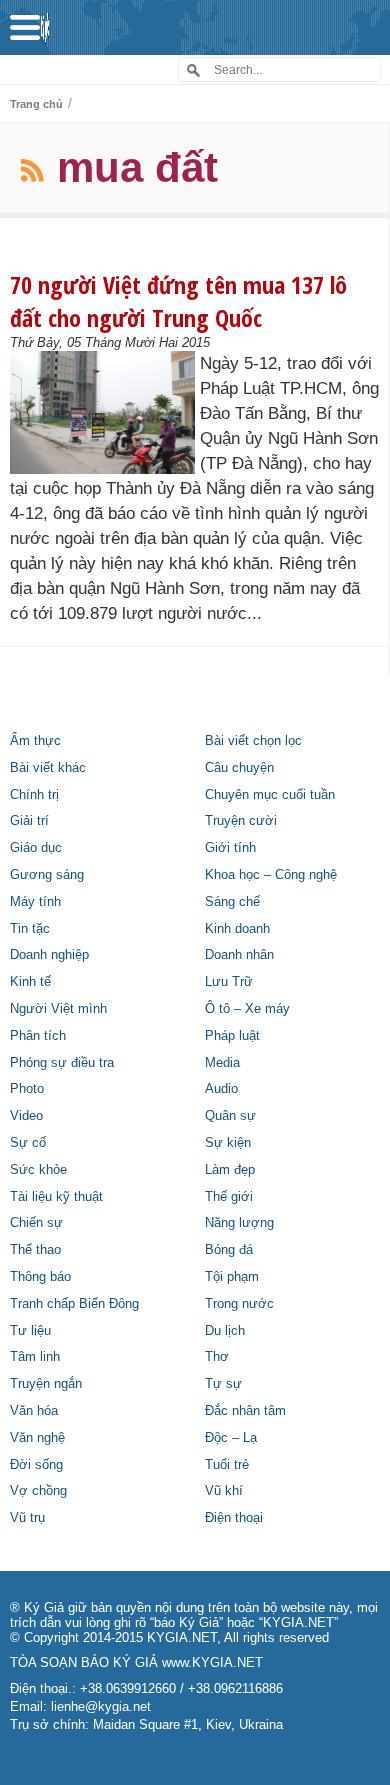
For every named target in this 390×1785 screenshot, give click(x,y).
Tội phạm (232, 1277)
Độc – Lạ (231, 1438)
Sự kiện (228, 1143)
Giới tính (230, 848)
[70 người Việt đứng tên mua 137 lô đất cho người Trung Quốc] (102, 412)
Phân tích (38, 1036)
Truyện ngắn (46, 1384)
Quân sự (230, 1116)
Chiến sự (36, 1223)
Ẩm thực (35, 741)
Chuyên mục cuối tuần (270, 795)
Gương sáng (47, 875)
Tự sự (223, 1384)
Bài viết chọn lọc (253, 741)
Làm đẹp (230, 1170)
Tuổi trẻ (227, 1465)
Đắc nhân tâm (245, 1411)
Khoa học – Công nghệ (271, 875)
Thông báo (40, 1277)
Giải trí (29, 821)
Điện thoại (234, 1518)
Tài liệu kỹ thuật (56, 1197)
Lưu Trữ (229, 982)
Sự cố (28, 1143)
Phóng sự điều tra (62, 1063)
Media (222, 1063)
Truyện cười (241, 821)
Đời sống (36, 1465)
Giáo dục (36, 848)
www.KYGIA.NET (212, 1663)
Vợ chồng (38, 1491)
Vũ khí (224, 1491)
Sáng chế (232, 902)
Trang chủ (36, 104)
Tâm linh (35, 1357)
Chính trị (34, 795)
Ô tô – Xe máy (247, 1009)
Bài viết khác (48, 768)
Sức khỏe (38, 1170)
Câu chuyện (239, 768)
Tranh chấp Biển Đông (74, 1304)
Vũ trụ (27, 1518)
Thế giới (229, 1197)
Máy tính (35, 902)
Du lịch (225, 1331)
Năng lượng (239, 1223)
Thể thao (35, 1250)
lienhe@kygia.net (101, 1707)
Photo (27, 1089)
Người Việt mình (58, 1009)
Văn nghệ (37, 1438)
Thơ (217, 1357)
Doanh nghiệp (49, 955)
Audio (221, 1089)
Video (26, 1116)
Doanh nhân (239, 955)
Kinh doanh (237, 929)
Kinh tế (30, 982)
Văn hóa (34, 1411)
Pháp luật (232, 1036)
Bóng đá (229, 1250)
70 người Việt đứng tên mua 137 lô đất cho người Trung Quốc (178, 301)
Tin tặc (30, 929)
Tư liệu (30, 1331)
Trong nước (239, 1304)
